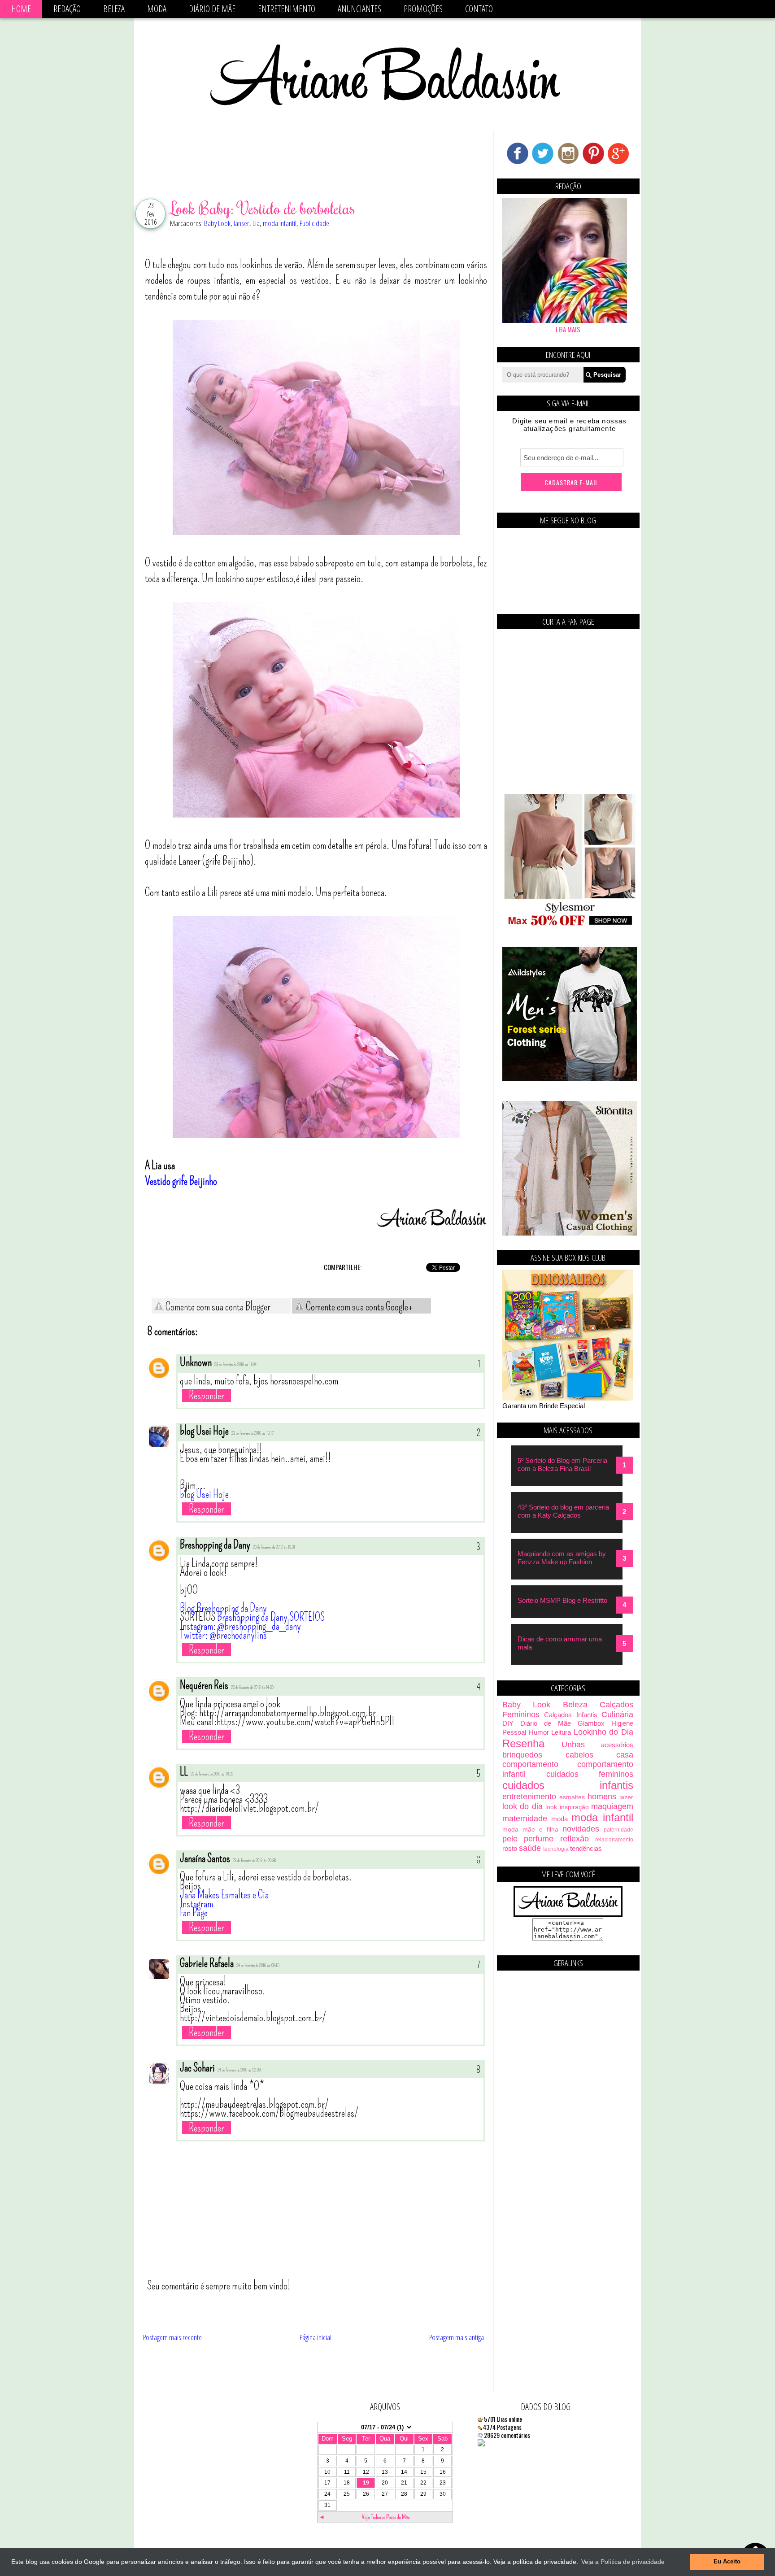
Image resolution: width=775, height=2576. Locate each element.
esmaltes (572, 1797)
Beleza (114, 9)
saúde (530, 1848)
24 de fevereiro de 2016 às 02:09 (239, 2070)
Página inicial (316, 2337)
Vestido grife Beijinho (181, 1181)
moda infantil (280, 223)
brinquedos (522, 1755)
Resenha (523, 1743)
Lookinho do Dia (603, 1732)
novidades (581, 1829)
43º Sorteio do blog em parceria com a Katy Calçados (563, 1511)
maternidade (525, 1819)
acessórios (617, 1745)
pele (510, 1839)
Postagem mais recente (172, 2337)
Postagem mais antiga (457, 2337)
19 (366, 2483)
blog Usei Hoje (204, 1431)
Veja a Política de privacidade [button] (623, 2562)
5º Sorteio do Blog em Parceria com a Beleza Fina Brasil (562, 1464)
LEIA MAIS (568, 329)
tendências (586, 1848)
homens (602, 1797)
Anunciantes (359, 9)
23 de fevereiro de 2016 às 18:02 (212, 1774)
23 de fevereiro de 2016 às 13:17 (253, 1433)
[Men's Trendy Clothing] (570, 1079)
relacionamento (614, 1840)
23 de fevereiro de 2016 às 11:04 (235, 1365)
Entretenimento (287, 9)
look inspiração (567, 1807)
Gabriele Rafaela (207, 1963)
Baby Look (217, 223)
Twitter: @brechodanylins (223, 1635)
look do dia (522, 1806)
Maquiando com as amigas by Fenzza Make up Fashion (562, 1558)
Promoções (423, 9)
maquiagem (612, 1806)
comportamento (530, 1764)
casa (625, 1755)
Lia (256, 223)
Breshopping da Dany (215, 1545)
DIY (508, 1723)
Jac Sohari (197, 2068)
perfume (539, 1839)
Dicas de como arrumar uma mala (560, 1643)
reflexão (575, 1839)
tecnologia (556, 1849)
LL (184, 1772)
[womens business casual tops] (570, 925)
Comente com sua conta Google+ (359, 1307)
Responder (207, 1395)
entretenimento (529, 1797)
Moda (157, 9)
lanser (242, 223)
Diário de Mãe (212, 9)
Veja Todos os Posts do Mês (386, 2517)
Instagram (196, 1904)
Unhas (573, 1745)
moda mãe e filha (530, 1830)
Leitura (561, 1732)
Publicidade (314, 223)
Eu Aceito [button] (727, 2562)
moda (559, 1819)
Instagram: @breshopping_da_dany (240, 1626)
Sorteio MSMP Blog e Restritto (562, 1600)
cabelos (579, 1755)
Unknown (196, 1362)
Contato (479, 9)
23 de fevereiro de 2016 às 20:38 (254, 1861)
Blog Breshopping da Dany (223, 1608)
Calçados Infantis (570, 1715)
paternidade (618, 1830)
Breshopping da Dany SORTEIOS (271, 1617)
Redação (67, 9)
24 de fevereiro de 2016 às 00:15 (258, 1966)
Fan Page (194, 1913)
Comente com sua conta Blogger (217, 1307)
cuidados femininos (590, 1774)
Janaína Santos (205, 1858)
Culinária (617, 1714)
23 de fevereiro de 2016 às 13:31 (274, 1547)
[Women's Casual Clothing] (570, 1233)
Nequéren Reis (204, 1685)
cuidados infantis (568, 1785)
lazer (626, 1797)
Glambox (591, 1723)
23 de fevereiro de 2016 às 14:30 (252, 1688)
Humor (539, 1732)
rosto (510, 1848)
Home (21, 9)
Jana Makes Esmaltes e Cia (224, 1895)
